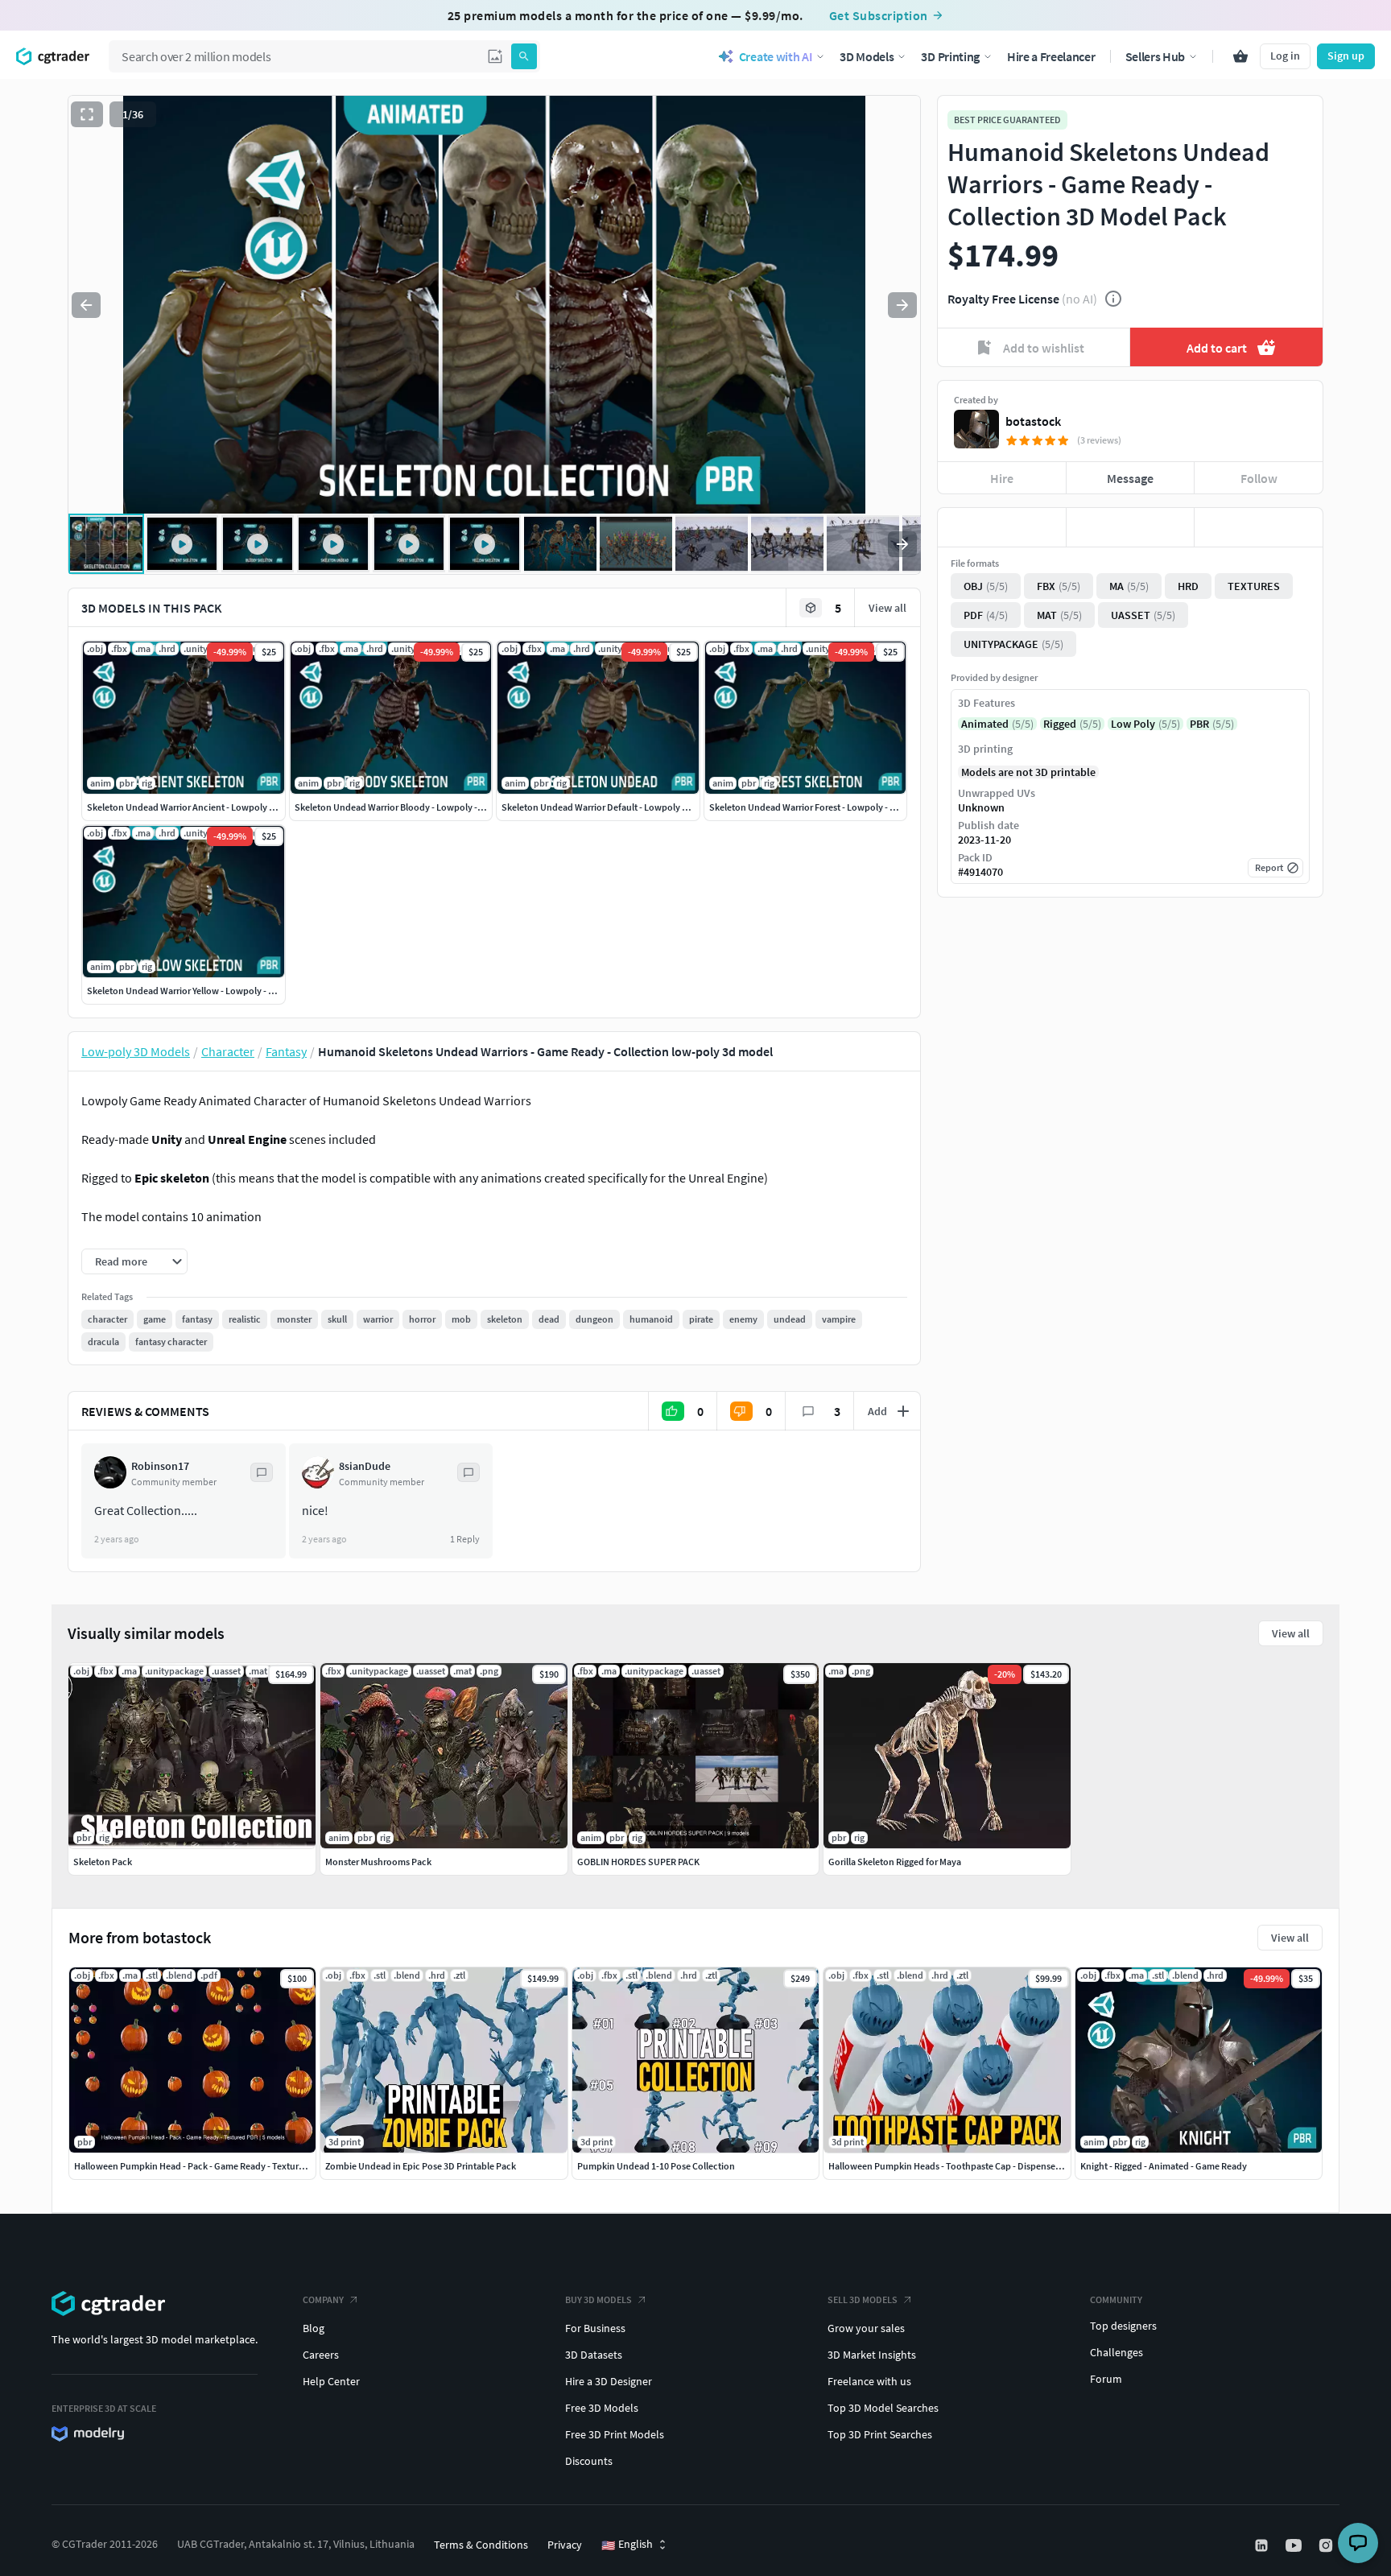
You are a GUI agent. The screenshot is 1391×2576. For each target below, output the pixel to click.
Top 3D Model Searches (883, 2408)
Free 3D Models (602, 2408)
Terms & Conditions (481, 2545)
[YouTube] (1295, 2545)
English (627, 2545)
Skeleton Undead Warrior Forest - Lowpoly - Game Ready (825, 807)
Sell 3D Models (863, 2299)
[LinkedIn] (1263, 2545)
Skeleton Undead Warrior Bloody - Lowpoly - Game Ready (413, 807)
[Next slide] (902, 305)
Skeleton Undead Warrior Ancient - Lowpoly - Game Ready (206, 807)
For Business (595, 2328)
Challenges (1117, 2352)
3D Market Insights (872, 2355)
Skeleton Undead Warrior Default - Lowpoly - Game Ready (620, 807)
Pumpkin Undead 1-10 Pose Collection (656, 2166)
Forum (1106, 2379)
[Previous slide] (86, 305)
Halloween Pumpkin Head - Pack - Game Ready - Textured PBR (201, 2166)
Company (323, 2299)
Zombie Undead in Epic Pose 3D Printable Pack (421, 2166)
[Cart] (1240, 56)
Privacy (565, 2545)
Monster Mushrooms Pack (378, 1862)
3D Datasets (594, 2355)
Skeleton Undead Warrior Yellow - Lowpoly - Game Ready (203, 991)
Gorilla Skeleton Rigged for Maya (895, 1862)
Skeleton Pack (103, 1862)
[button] (495, 56)
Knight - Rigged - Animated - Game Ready (1164, 2166)
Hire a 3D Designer (609, 2381)
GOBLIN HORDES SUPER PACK (638, 1862)
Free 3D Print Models (615, 2434)
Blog (314, 2328)
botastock (1033, 421)
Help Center (331, 2381)
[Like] (1002, 527)
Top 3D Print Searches (880, 2434)
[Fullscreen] (87, 114)
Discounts (589, 2461)
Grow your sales (866, 2328)
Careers (321, 2355)
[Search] (524, 56)
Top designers (1123, 2326)
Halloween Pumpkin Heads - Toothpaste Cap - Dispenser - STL (955, 2166)
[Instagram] (1327, 2545)
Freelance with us (869, 2381)
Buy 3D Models (599, 2299)
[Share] (1259, 527)
